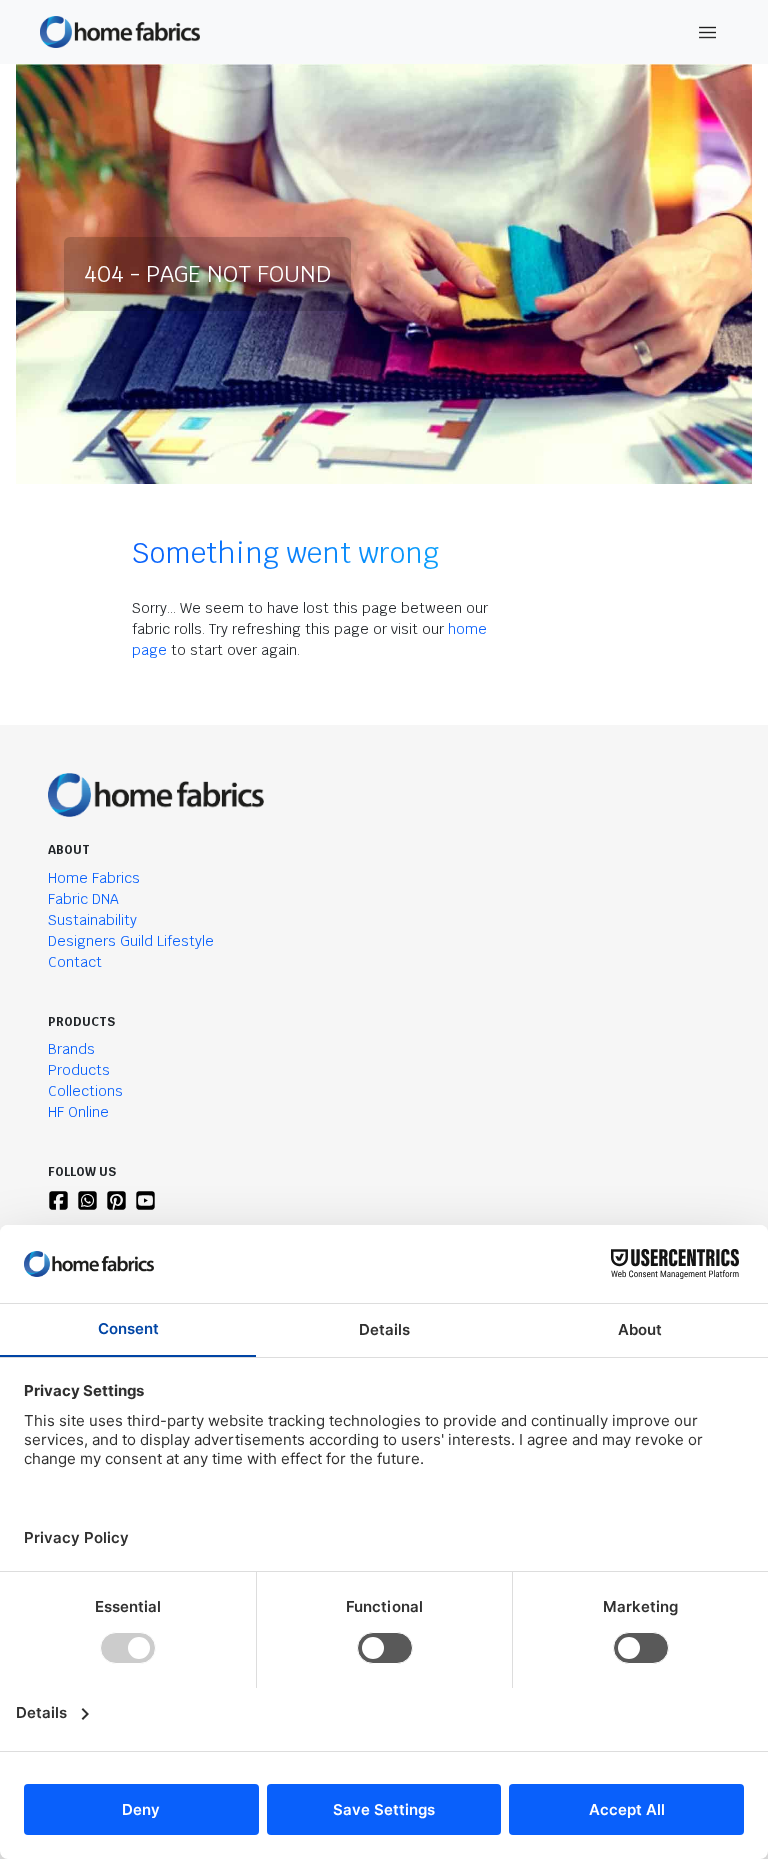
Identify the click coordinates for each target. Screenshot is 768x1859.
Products (79, 1070)
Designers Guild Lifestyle (131, 941)
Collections (85, 1091)
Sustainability (92, 920)
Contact (75, 962)
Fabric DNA (83, 899)
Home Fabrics (94, 878)
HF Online (78, 1112)
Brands (71, 1049)
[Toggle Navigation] (708, 32)
